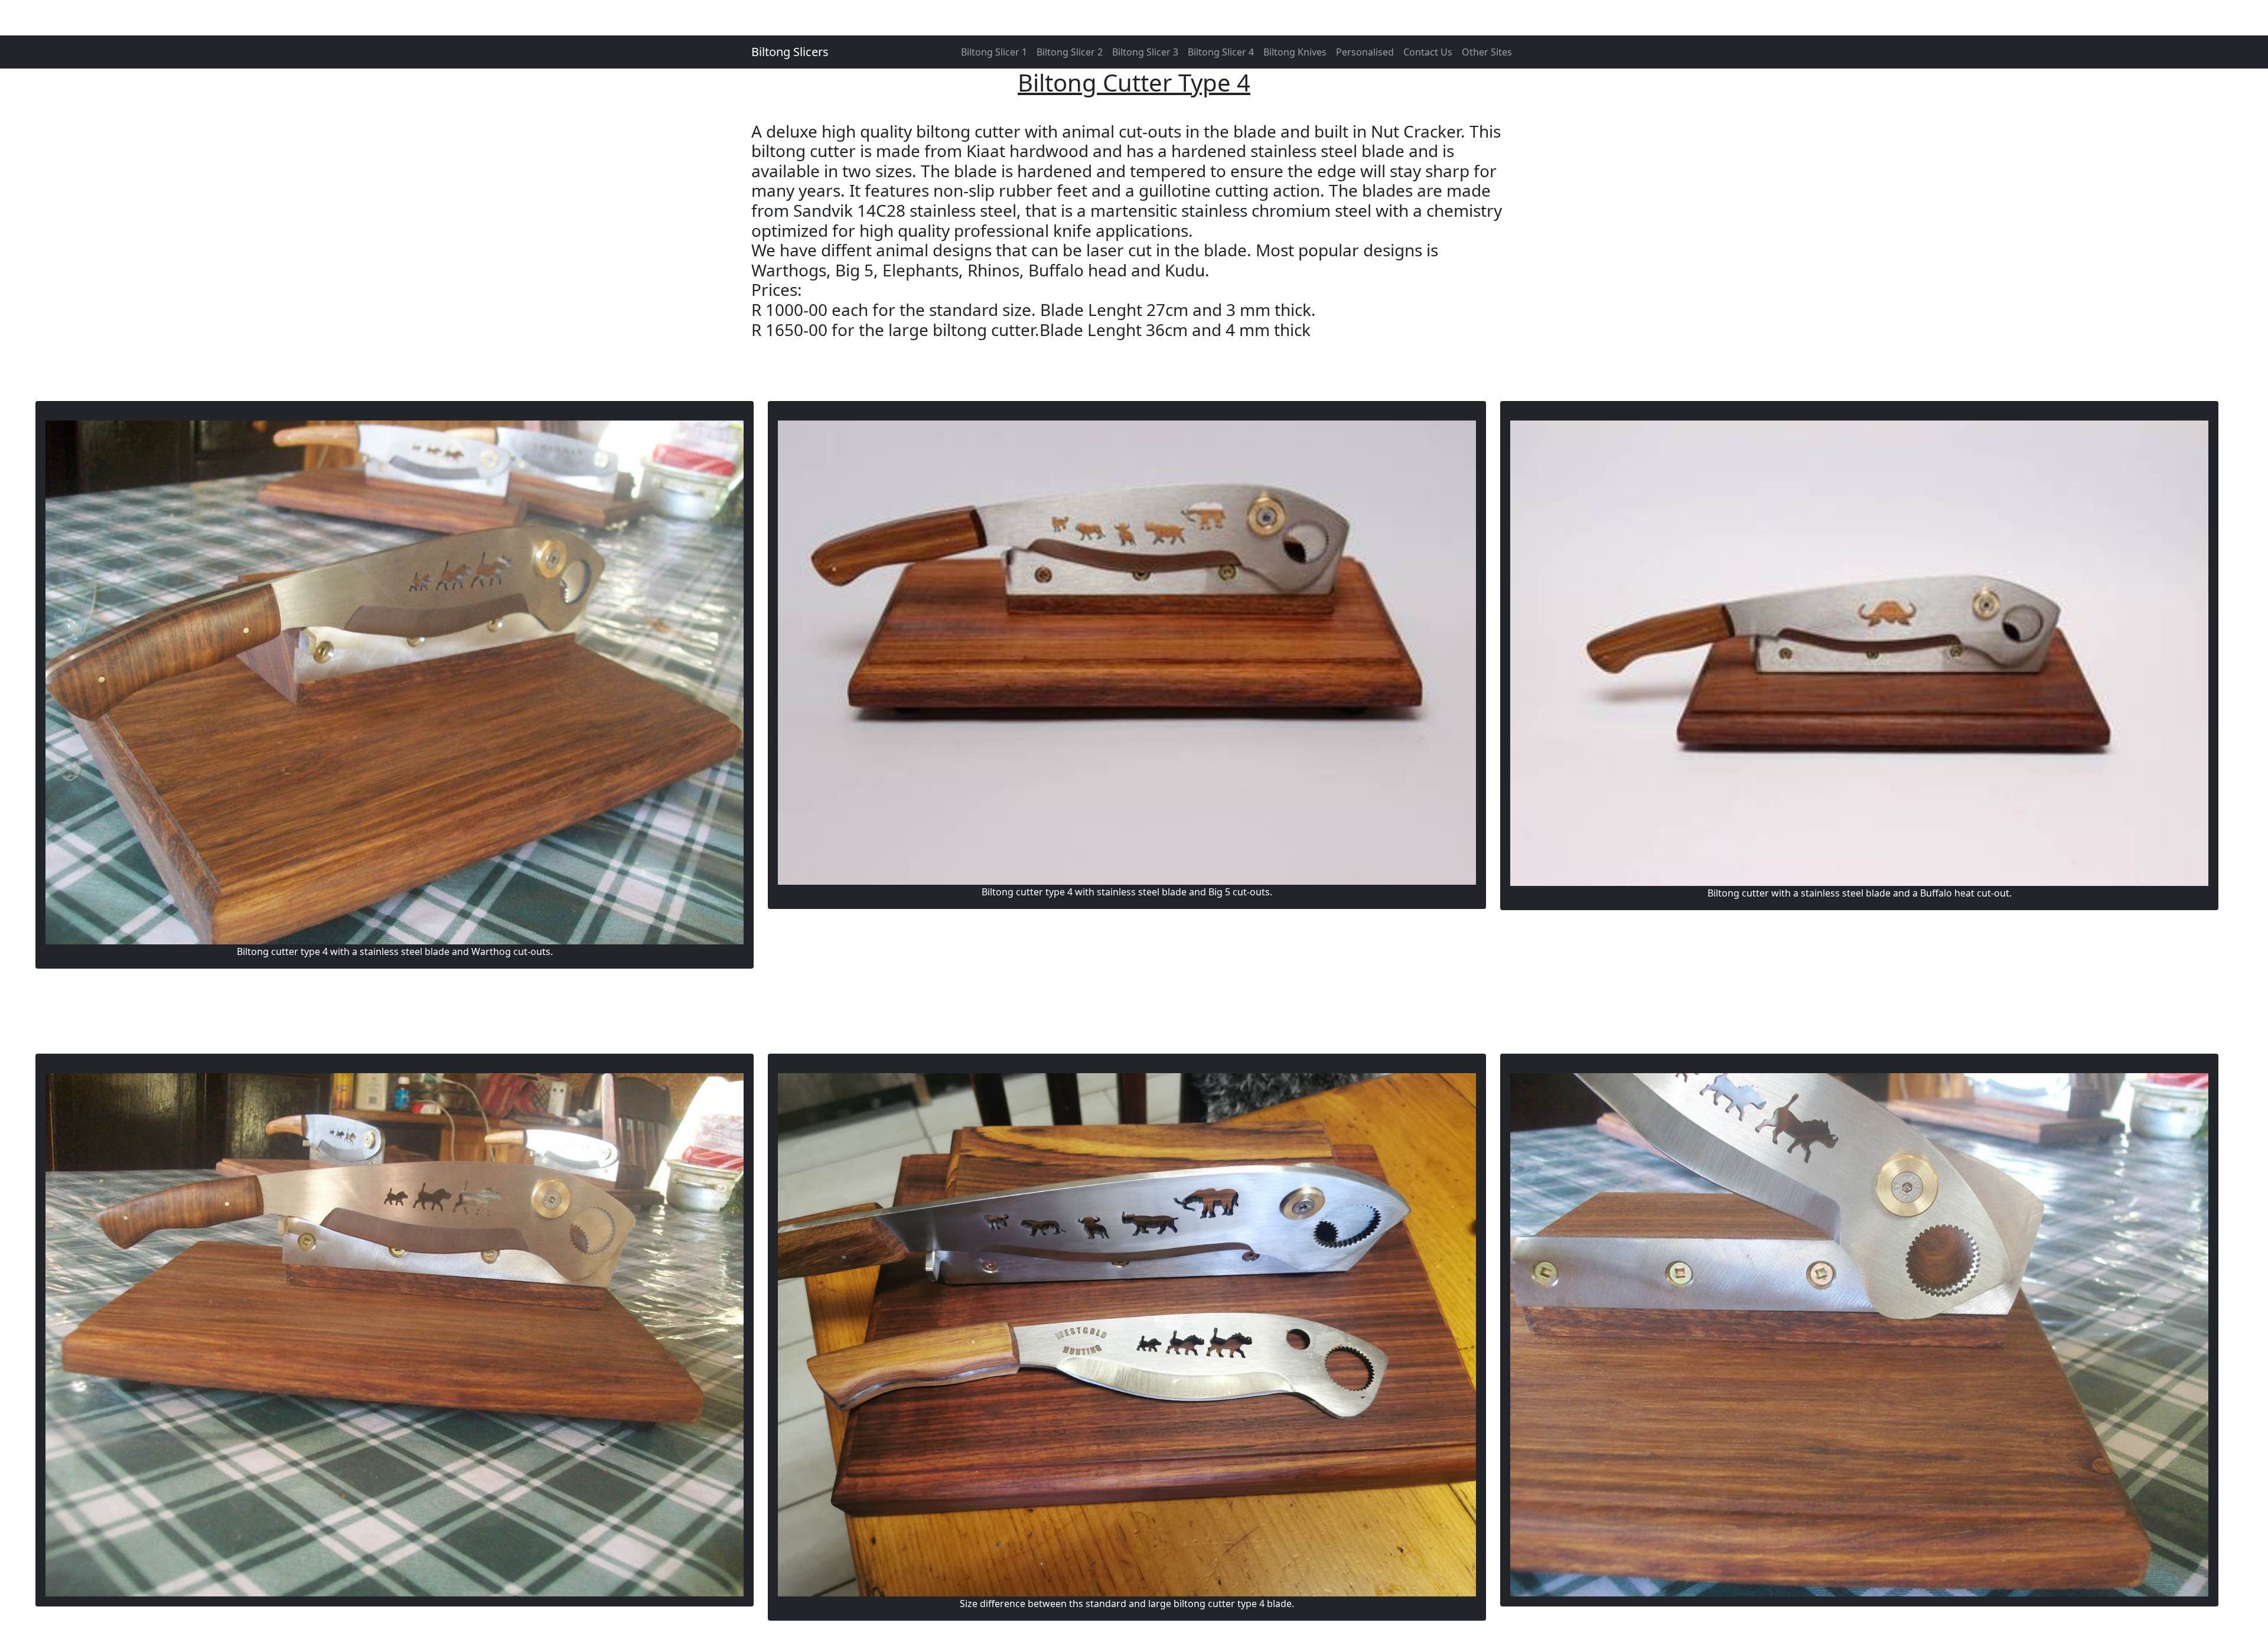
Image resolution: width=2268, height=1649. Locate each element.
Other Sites (1487, 52)
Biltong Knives (1295, 52)
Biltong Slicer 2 (1070, 52)
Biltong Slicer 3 (1145, 52)
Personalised (1365, 52)
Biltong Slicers (790, 52)
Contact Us (1428, 52)
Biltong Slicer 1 (994, 52)
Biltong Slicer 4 (1221, 52)
